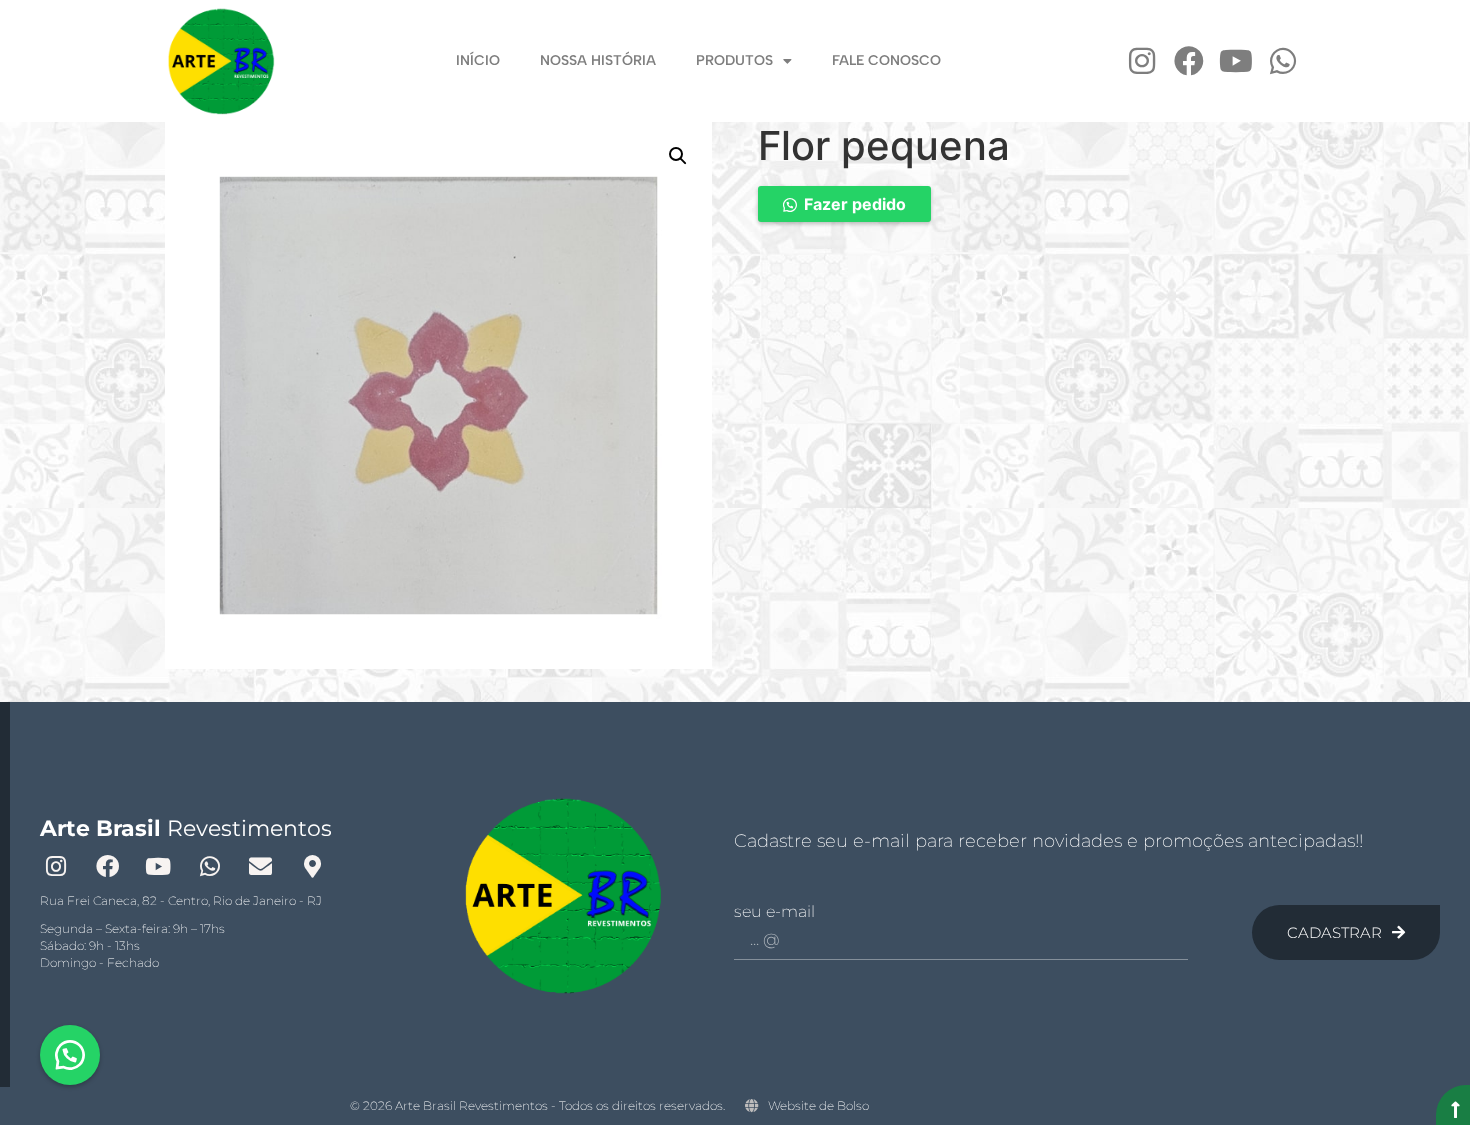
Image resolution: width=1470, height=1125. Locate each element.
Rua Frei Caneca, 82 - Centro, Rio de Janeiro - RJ (181, 900)
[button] (678, 156)
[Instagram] (1142, 61)
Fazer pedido (855, 204)
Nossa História (598, 60)
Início (478, 60)
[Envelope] (261, 866)
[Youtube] (1236, 61)
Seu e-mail (774, 912)
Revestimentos (186, 828)
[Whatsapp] (1283, 61)
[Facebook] (1189, 61)
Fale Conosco (886, 60)
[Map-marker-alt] (312, 866)
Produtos (734, 60)
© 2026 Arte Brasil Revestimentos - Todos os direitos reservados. (537, 1105)
